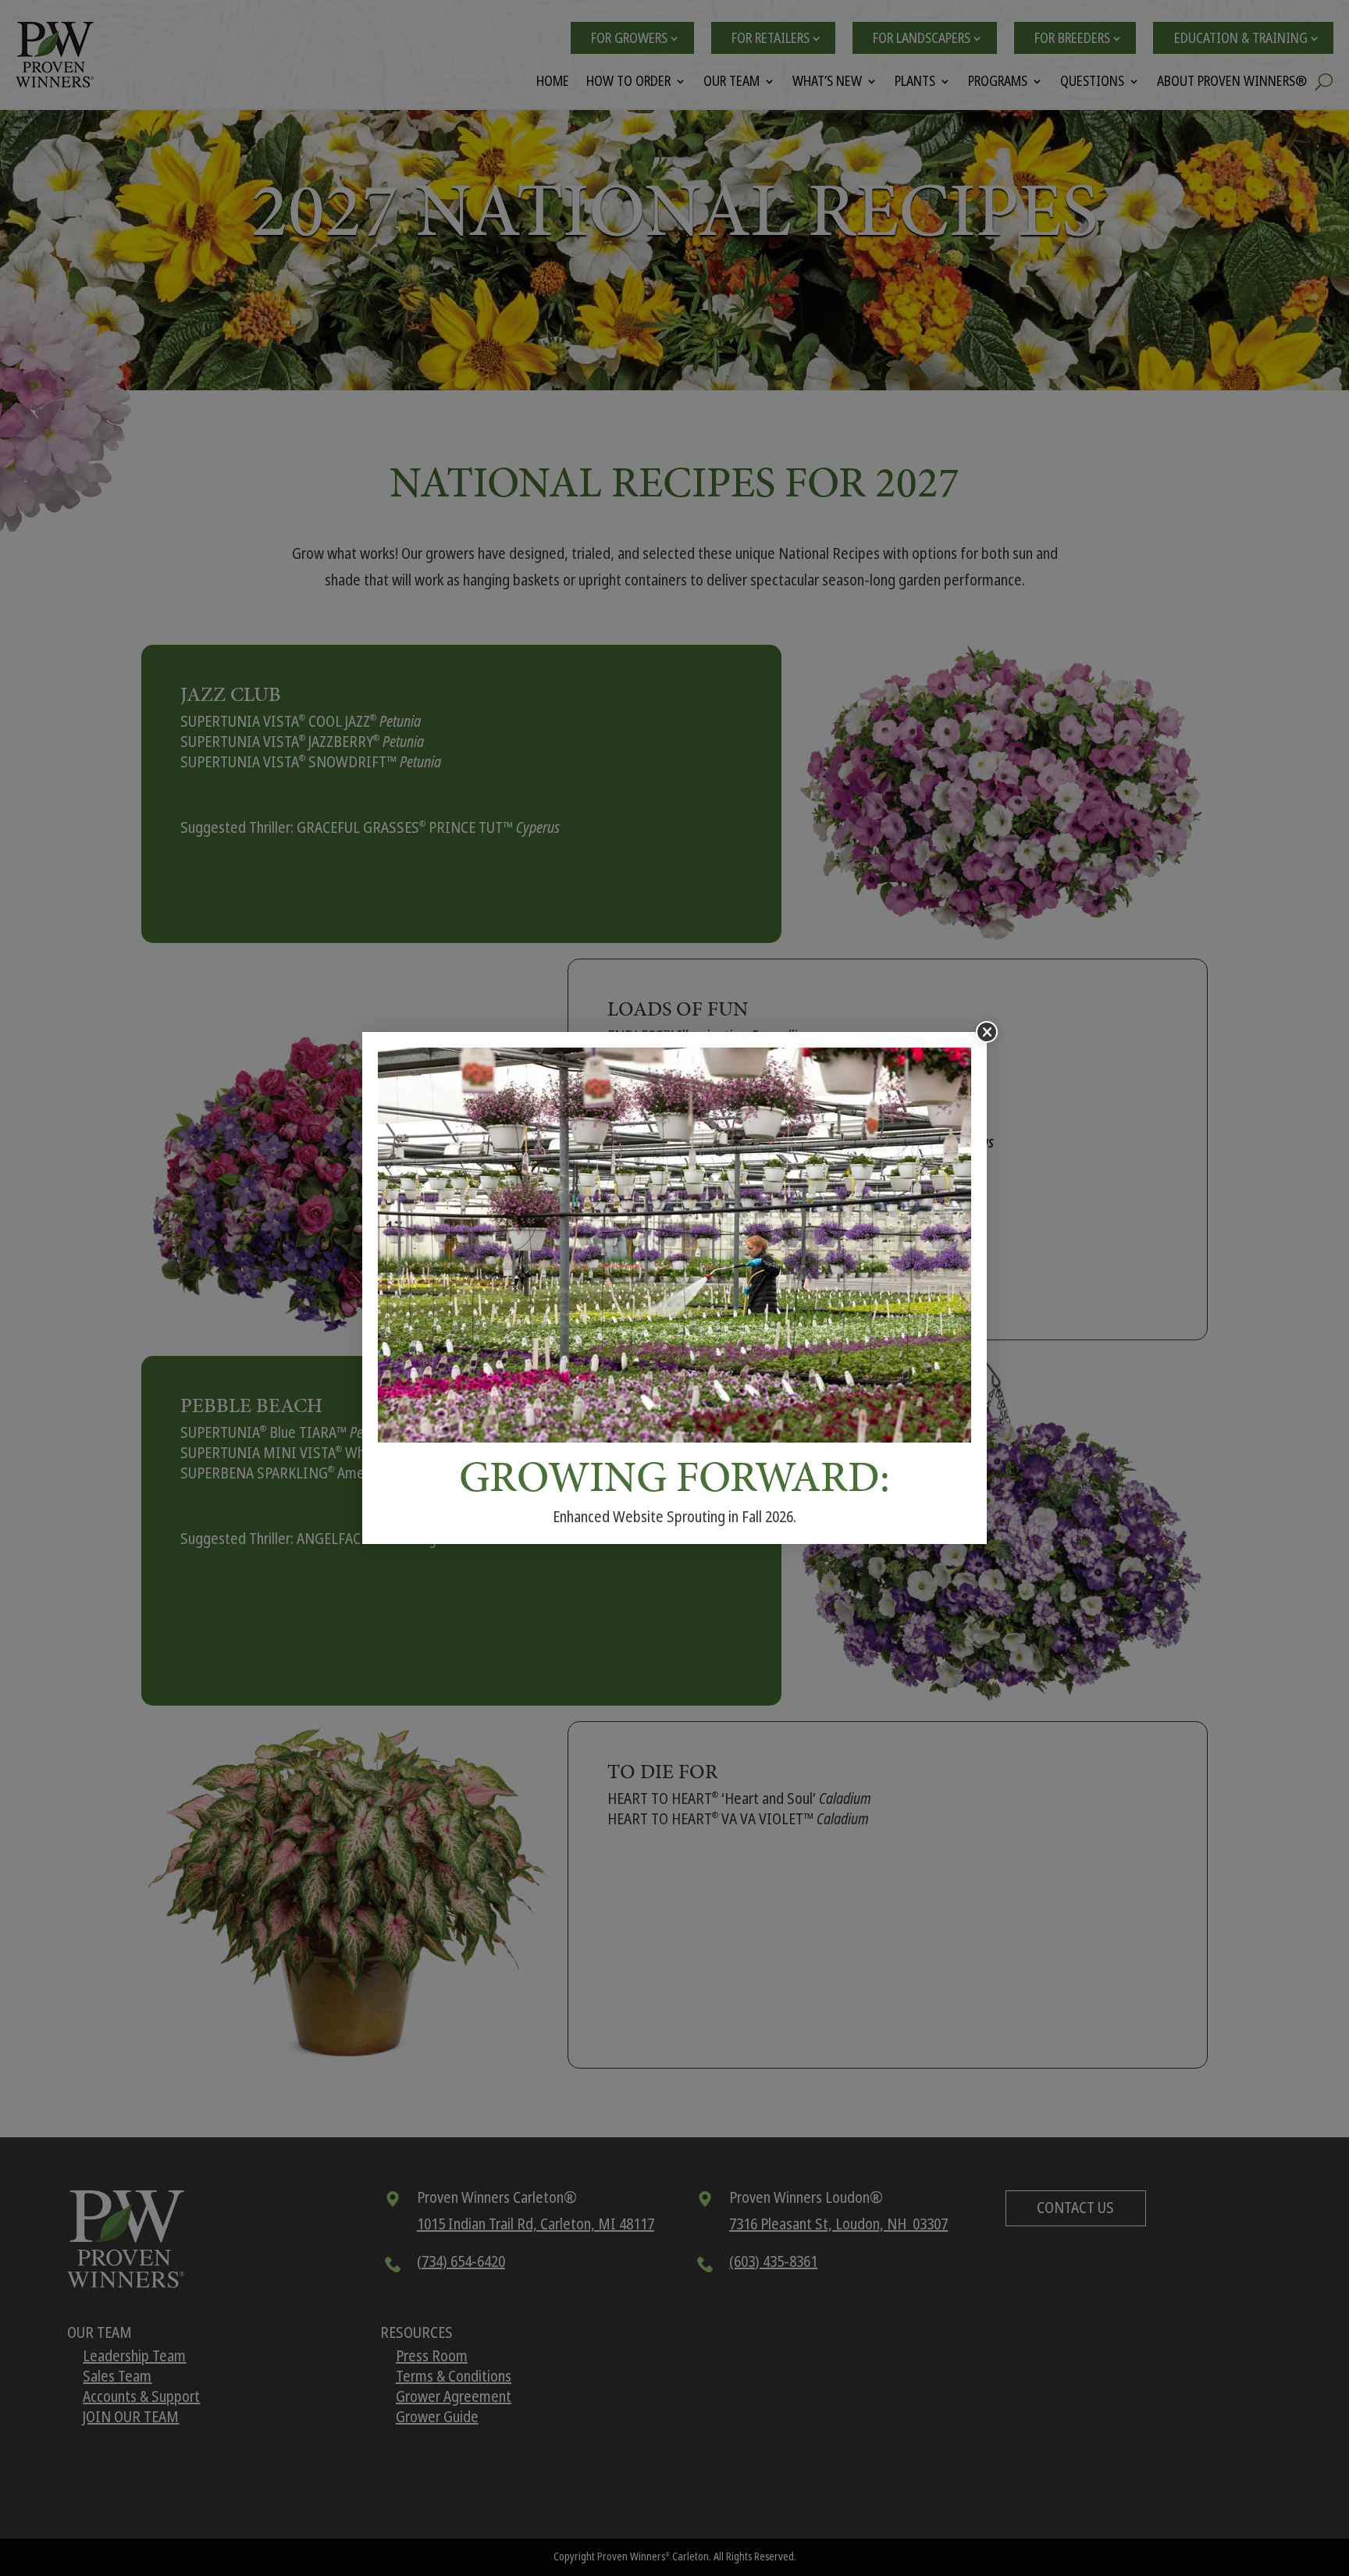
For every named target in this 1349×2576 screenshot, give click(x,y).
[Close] (987, 1032)
